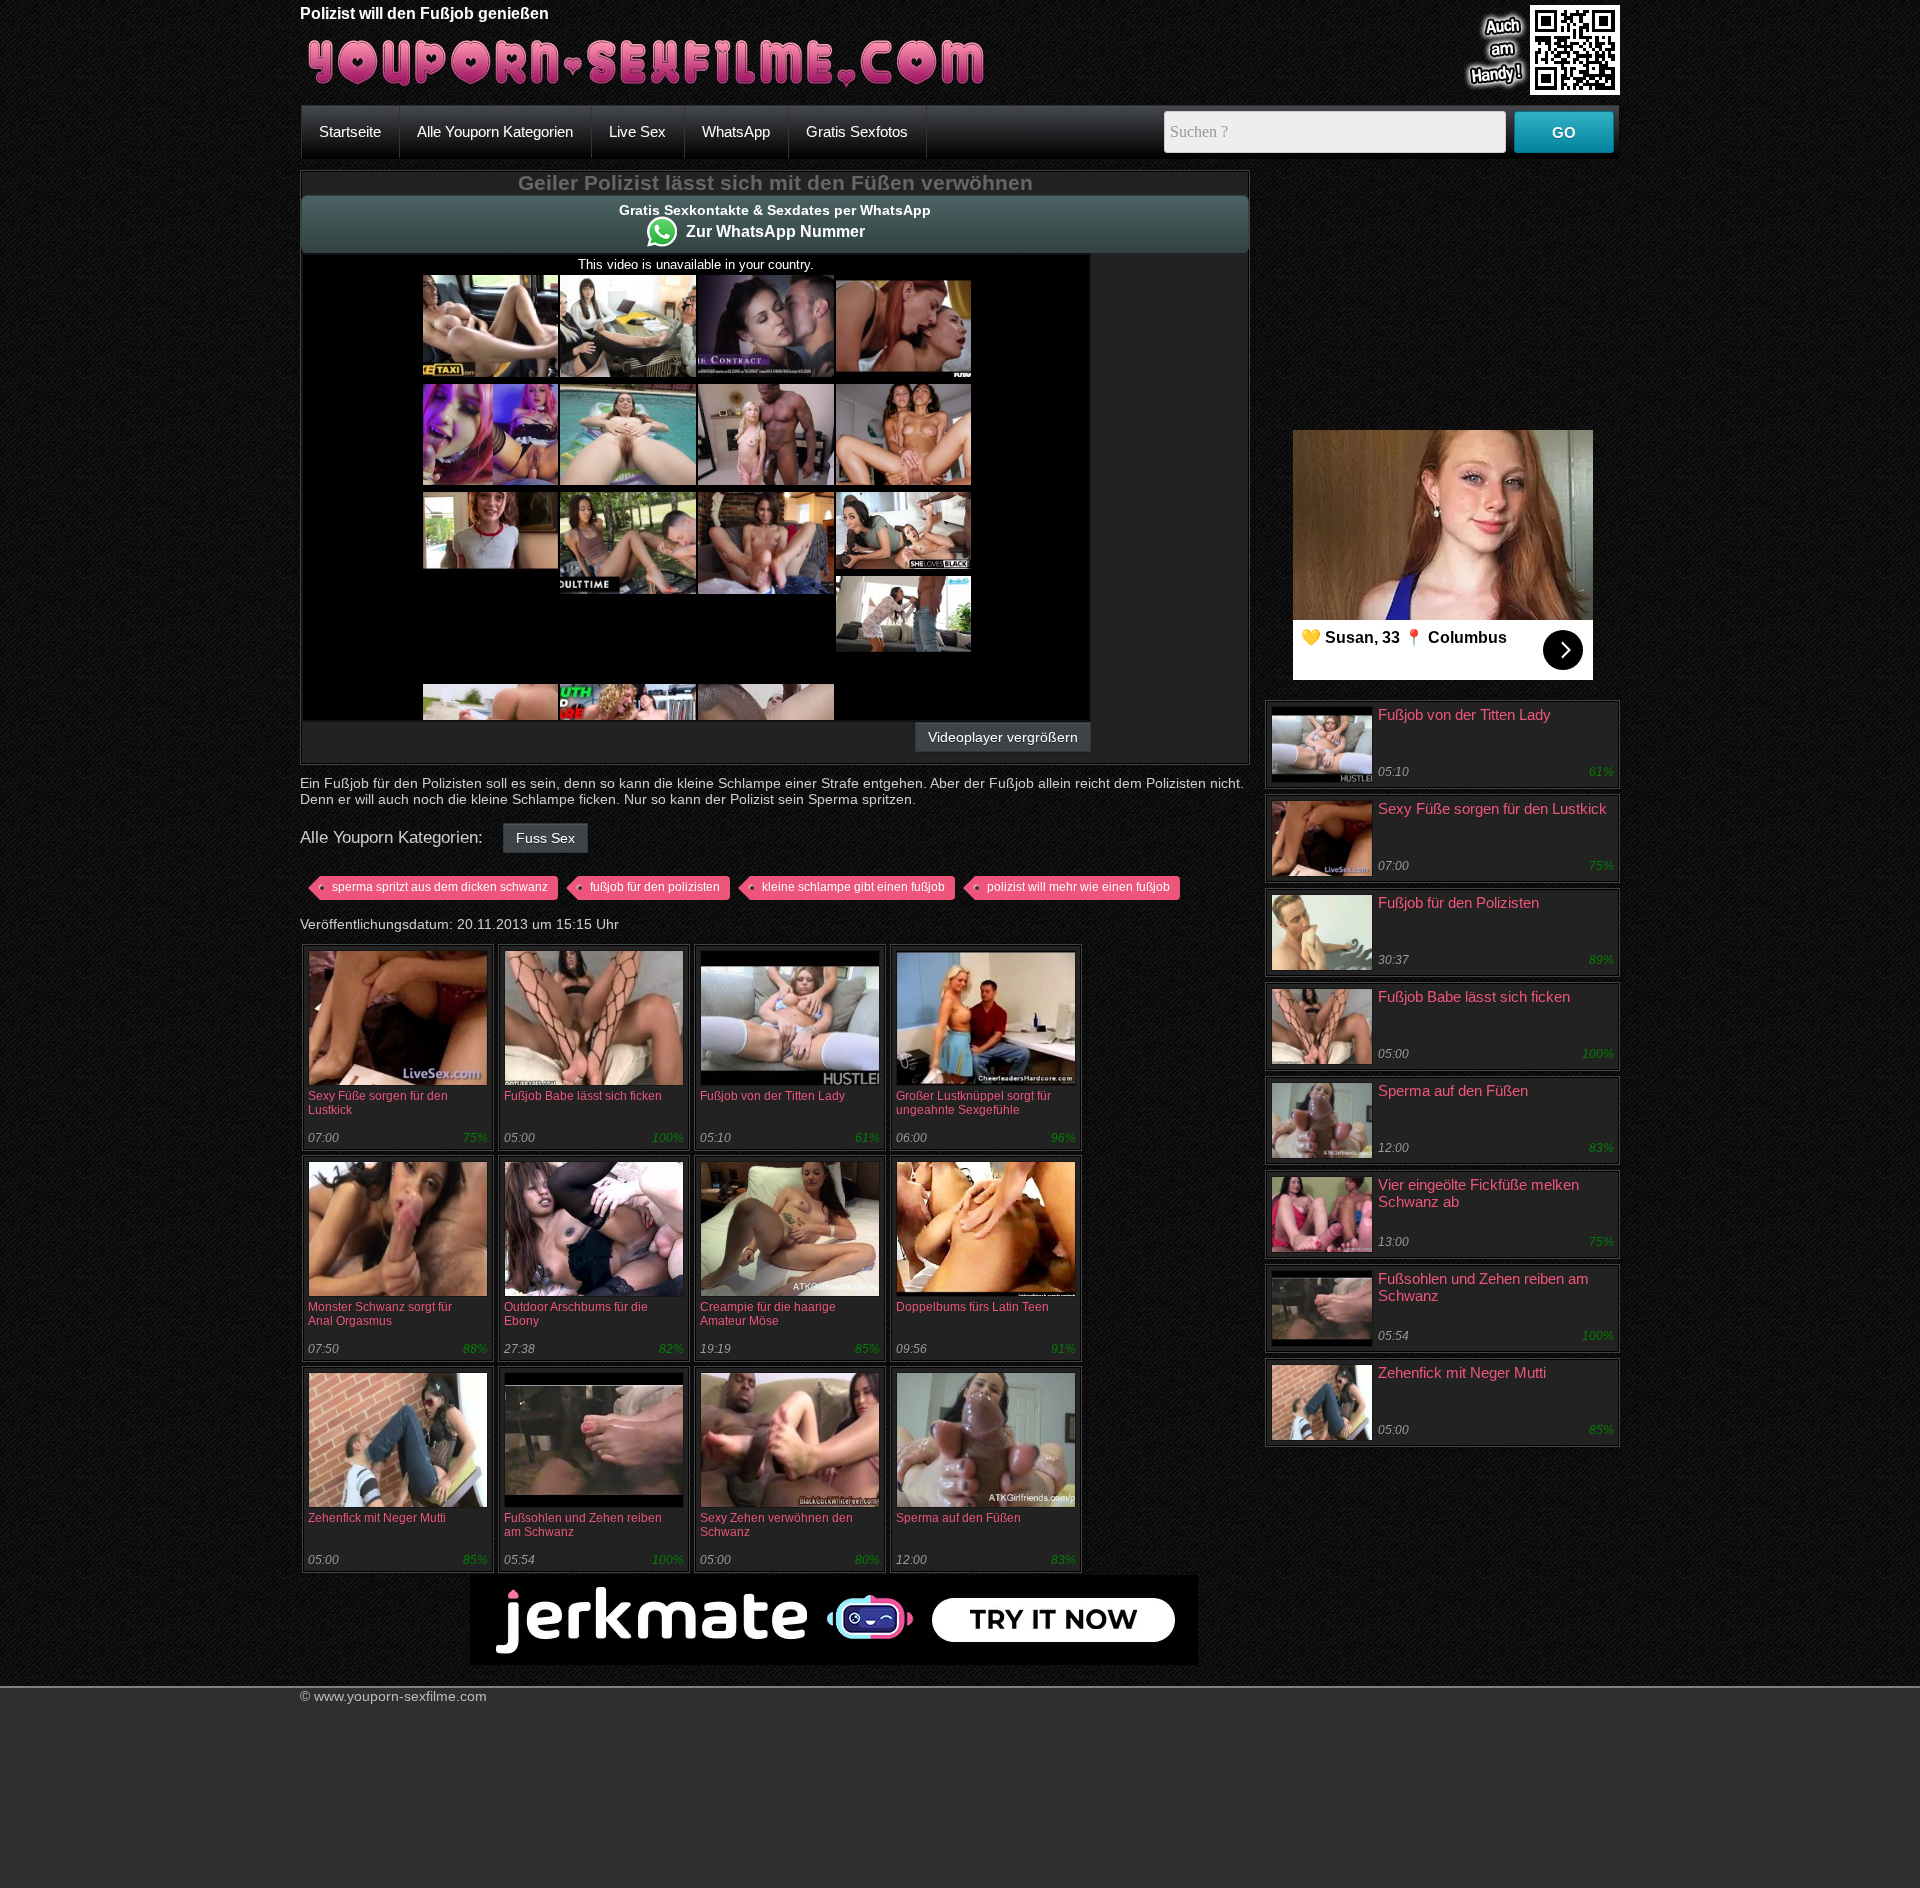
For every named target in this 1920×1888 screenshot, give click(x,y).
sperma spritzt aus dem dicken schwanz (440, 887)
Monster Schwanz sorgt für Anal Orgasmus (380, 1314)
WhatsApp (736, 131)
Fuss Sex (545, 838)
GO (1564, 132)
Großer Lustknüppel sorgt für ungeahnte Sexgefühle (973, 1103)
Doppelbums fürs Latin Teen (972, 1307)
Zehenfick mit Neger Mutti (377, 1518)
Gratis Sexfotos (857, 131)
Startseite (350, 131)
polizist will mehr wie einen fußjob (1078, 887)
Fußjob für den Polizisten (1458, 902)
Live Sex (637, 131)
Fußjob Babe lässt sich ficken (583, 1096)
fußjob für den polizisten (655, 887)
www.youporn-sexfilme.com (400, 1696)
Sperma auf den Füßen (958, 1518)
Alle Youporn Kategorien (495, 131)
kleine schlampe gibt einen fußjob (853, 887)
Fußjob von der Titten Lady (772, 1096)
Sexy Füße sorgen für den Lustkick (1492, 808)
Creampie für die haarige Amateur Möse (768, 1314)
